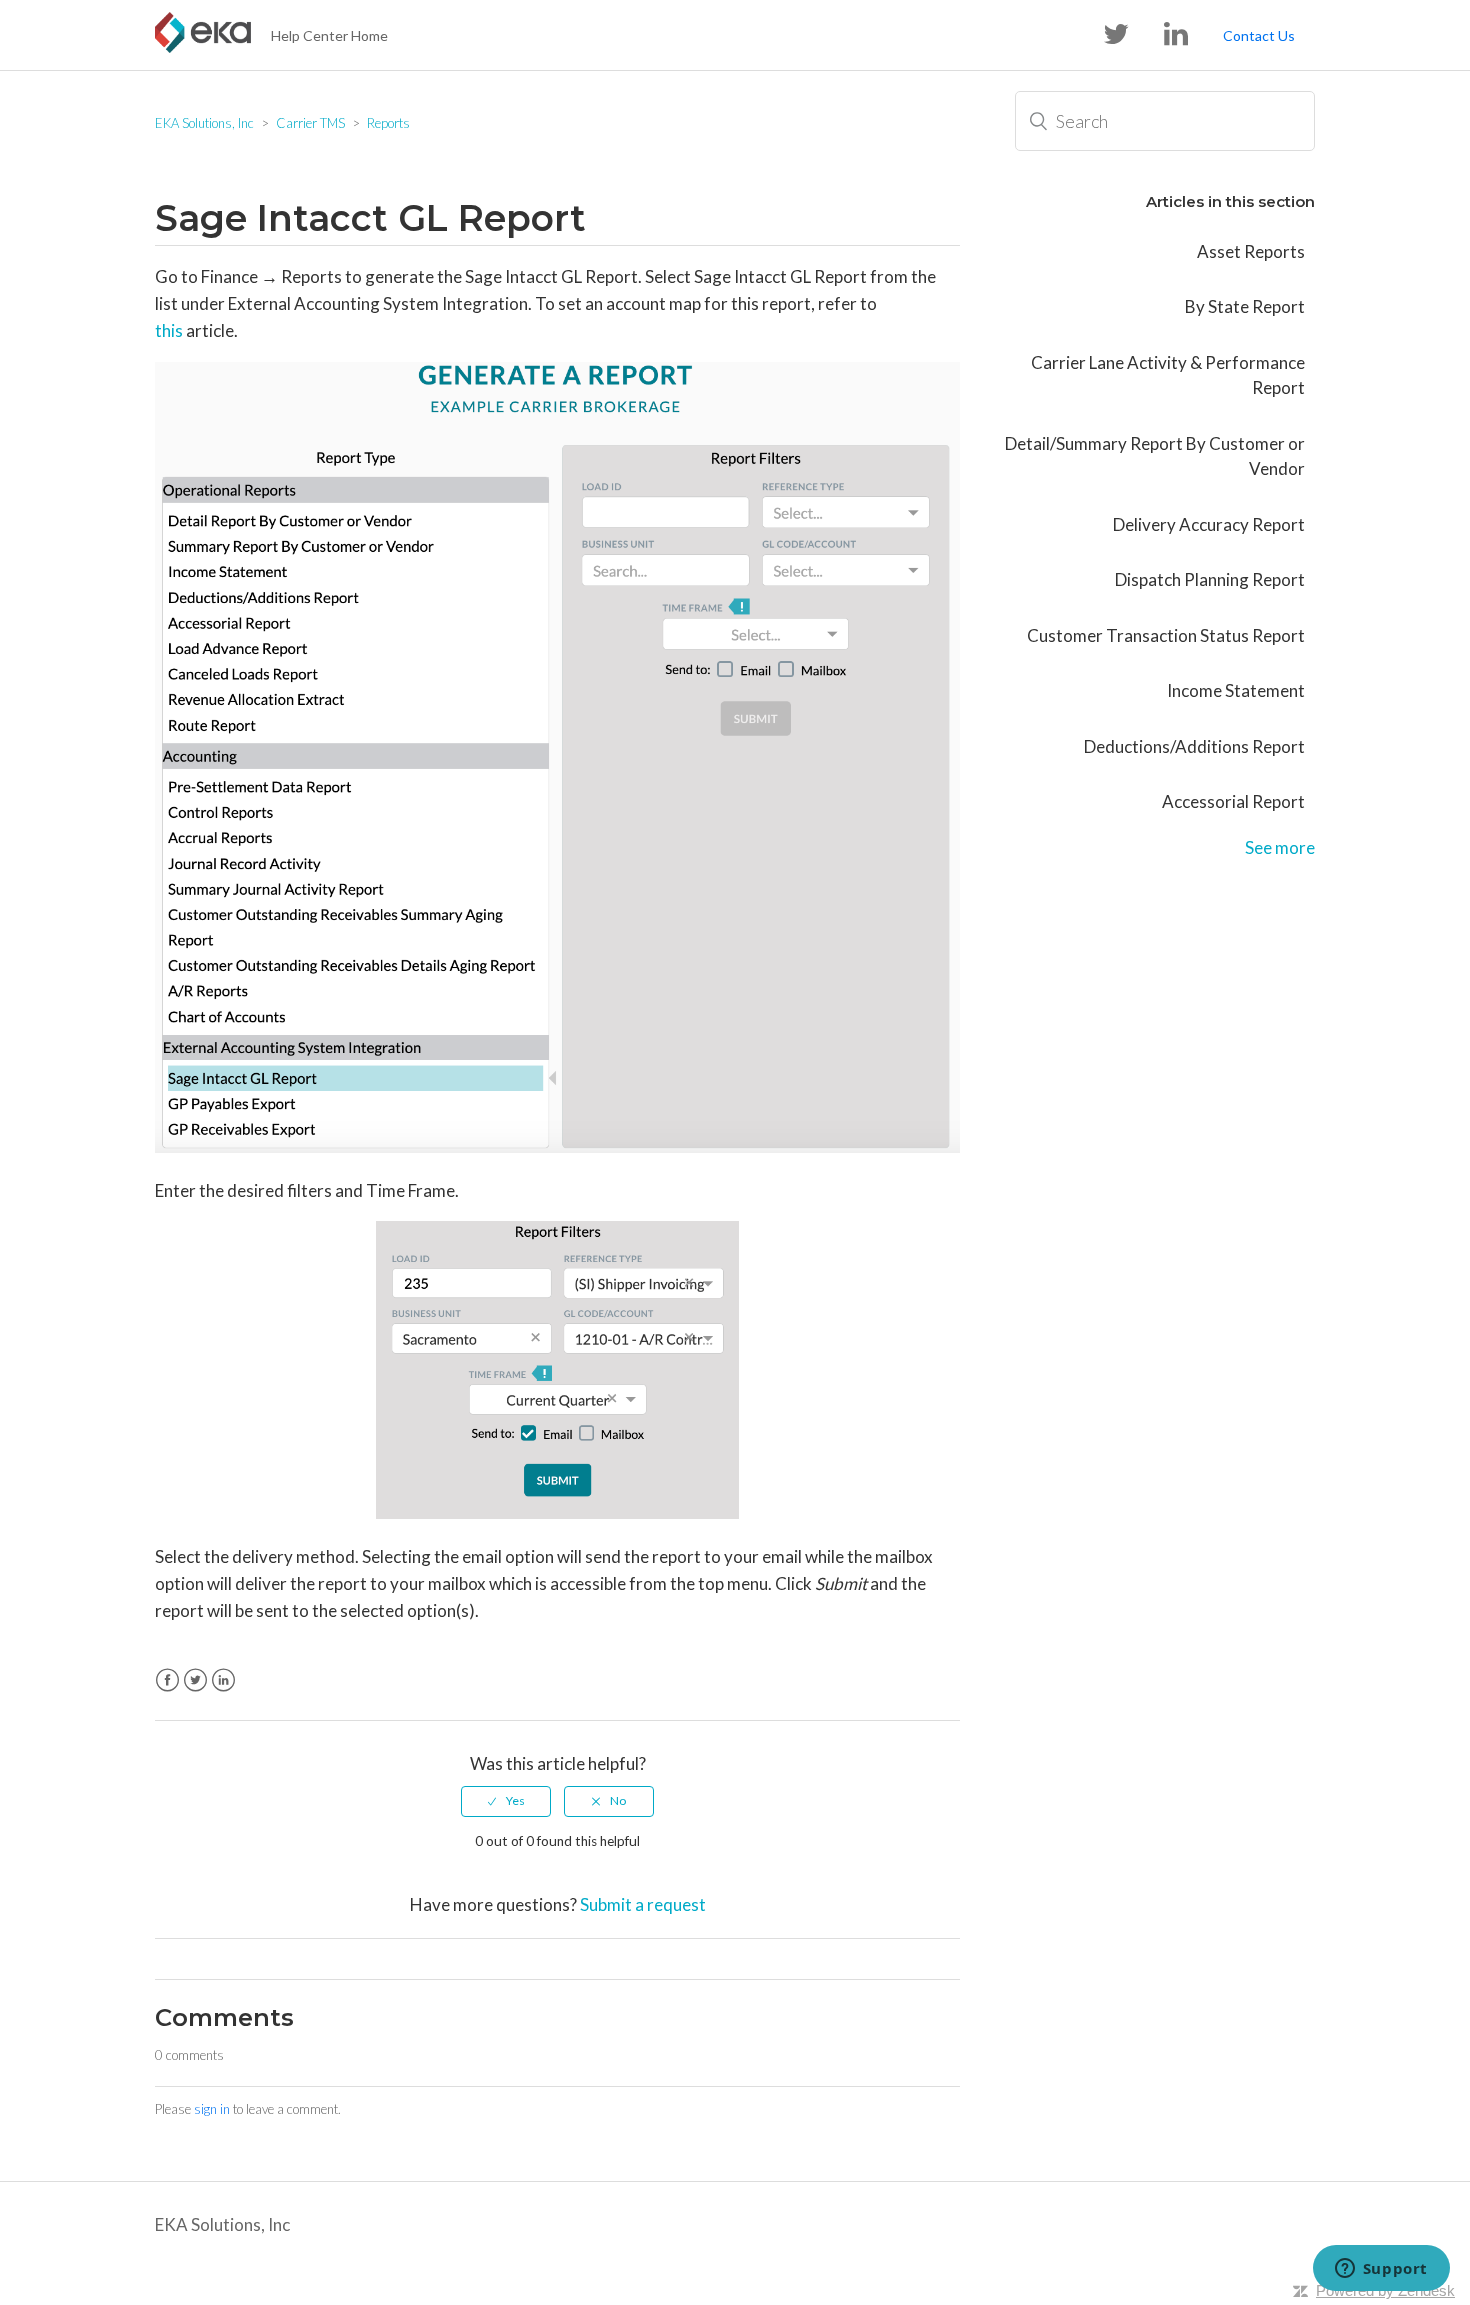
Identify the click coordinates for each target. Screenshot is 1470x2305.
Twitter (195, 1680)
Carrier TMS (310, 123)
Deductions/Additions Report (1194, 746)
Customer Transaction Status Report (1166, 635)
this (169, 330)
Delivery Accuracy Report (1209, 524)
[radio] (506, 1801)
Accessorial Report (1233, 801)
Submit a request (643, 1904)
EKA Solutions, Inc (204, 123)
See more (1280, 847)
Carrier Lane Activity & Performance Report (1168, 375)
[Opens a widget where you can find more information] (1381, 2270)
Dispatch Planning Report (1210, 579)
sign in (212, 2109)
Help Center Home (329, 35)
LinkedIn (223, 1680)
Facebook (167, 1680)
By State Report (1245, 306)
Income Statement (1236, 690)
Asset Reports (1251, 251)
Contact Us (1259, 35)
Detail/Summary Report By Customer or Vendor (1155, 456)
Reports (388, 123)
